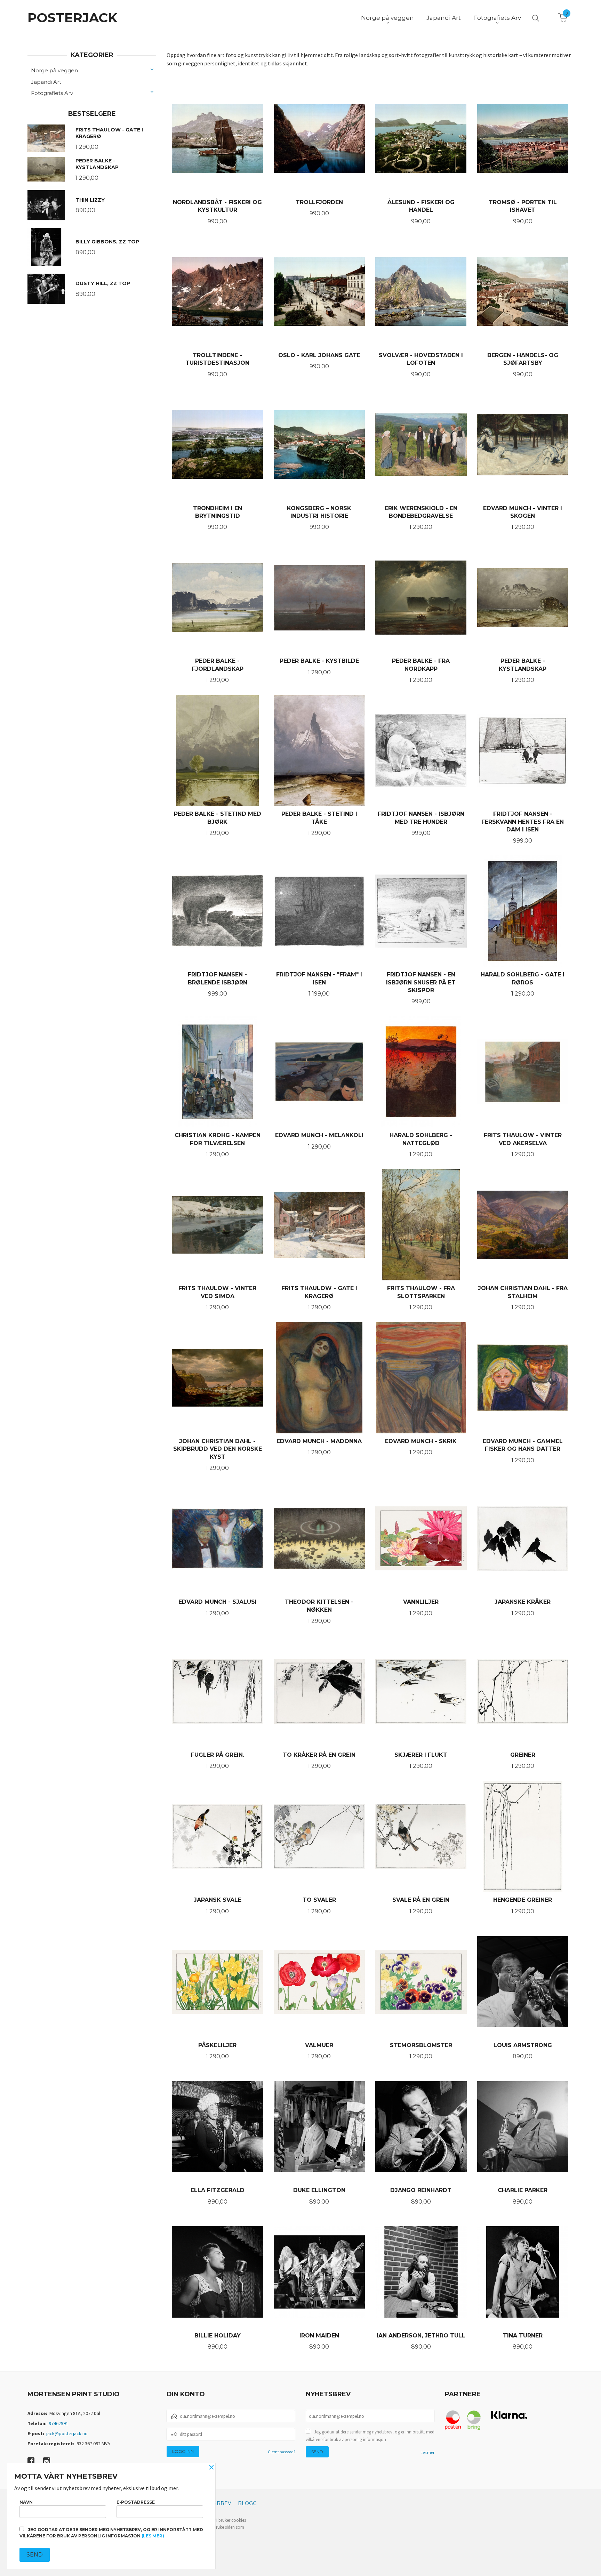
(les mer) (153, 2536)
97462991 (58, 2423)
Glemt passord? (282, 2452)
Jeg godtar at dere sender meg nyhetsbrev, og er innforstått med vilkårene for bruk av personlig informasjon (370, 2436)
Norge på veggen (54, 70)
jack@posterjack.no (67, 2433)
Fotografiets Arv (52, 93)
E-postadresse (136, 2502)
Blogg (247, 2503)
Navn (26, 2502)
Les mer (427, 2452)
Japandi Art (46, 82)
